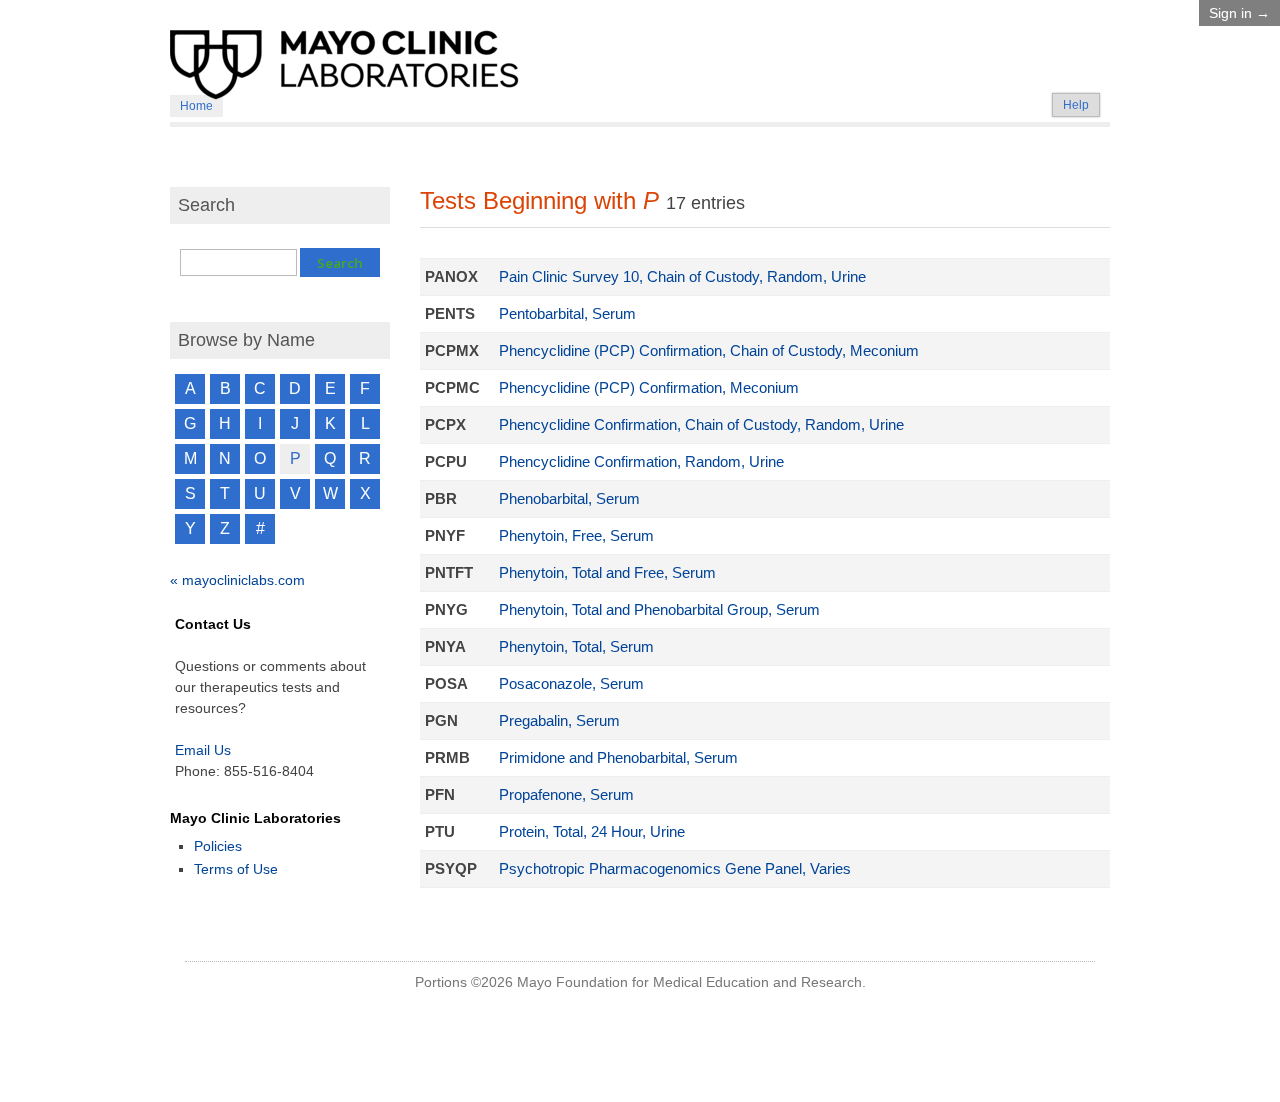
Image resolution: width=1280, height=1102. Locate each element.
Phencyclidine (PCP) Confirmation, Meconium (649, 388)
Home (196, 106)
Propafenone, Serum (566, 795)
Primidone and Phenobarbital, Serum (618, 758)
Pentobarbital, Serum (567, 314)
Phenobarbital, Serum (569, 499)
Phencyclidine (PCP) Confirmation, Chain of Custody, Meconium (709, 351)
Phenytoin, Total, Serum (576, 647)
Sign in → (1239, 13)
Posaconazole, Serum (571, 684)
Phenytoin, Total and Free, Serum (607, 573)
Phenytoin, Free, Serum (576, 536)
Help (1076, 105)
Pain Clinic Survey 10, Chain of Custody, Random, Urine (682, 277)
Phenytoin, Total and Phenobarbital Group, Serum (659, 610)
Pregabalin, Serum (559, 721)
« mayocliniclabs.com (237, 580)
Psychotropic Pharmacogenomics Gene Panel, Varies (675, 869)
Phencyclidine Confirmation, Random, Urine (641, 462)
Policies (218, 846)
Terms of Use (236, 869)
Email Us (203, 750)
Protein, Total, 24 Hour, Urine (592, 832)
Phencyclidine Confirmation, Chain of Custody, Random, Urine (701, 425)
